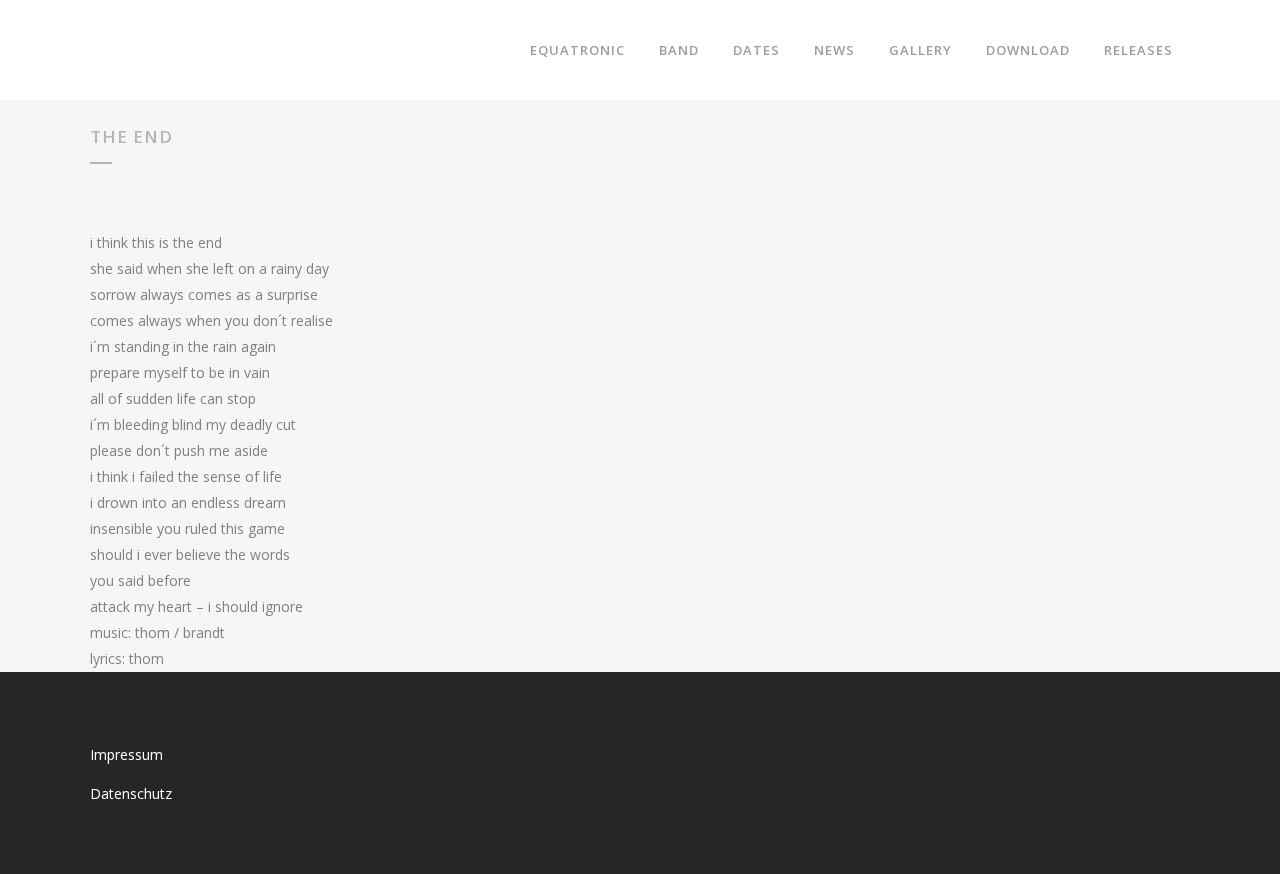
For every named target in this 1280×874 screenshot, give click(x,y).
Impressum (126, 754)
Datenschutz (131, 793)
